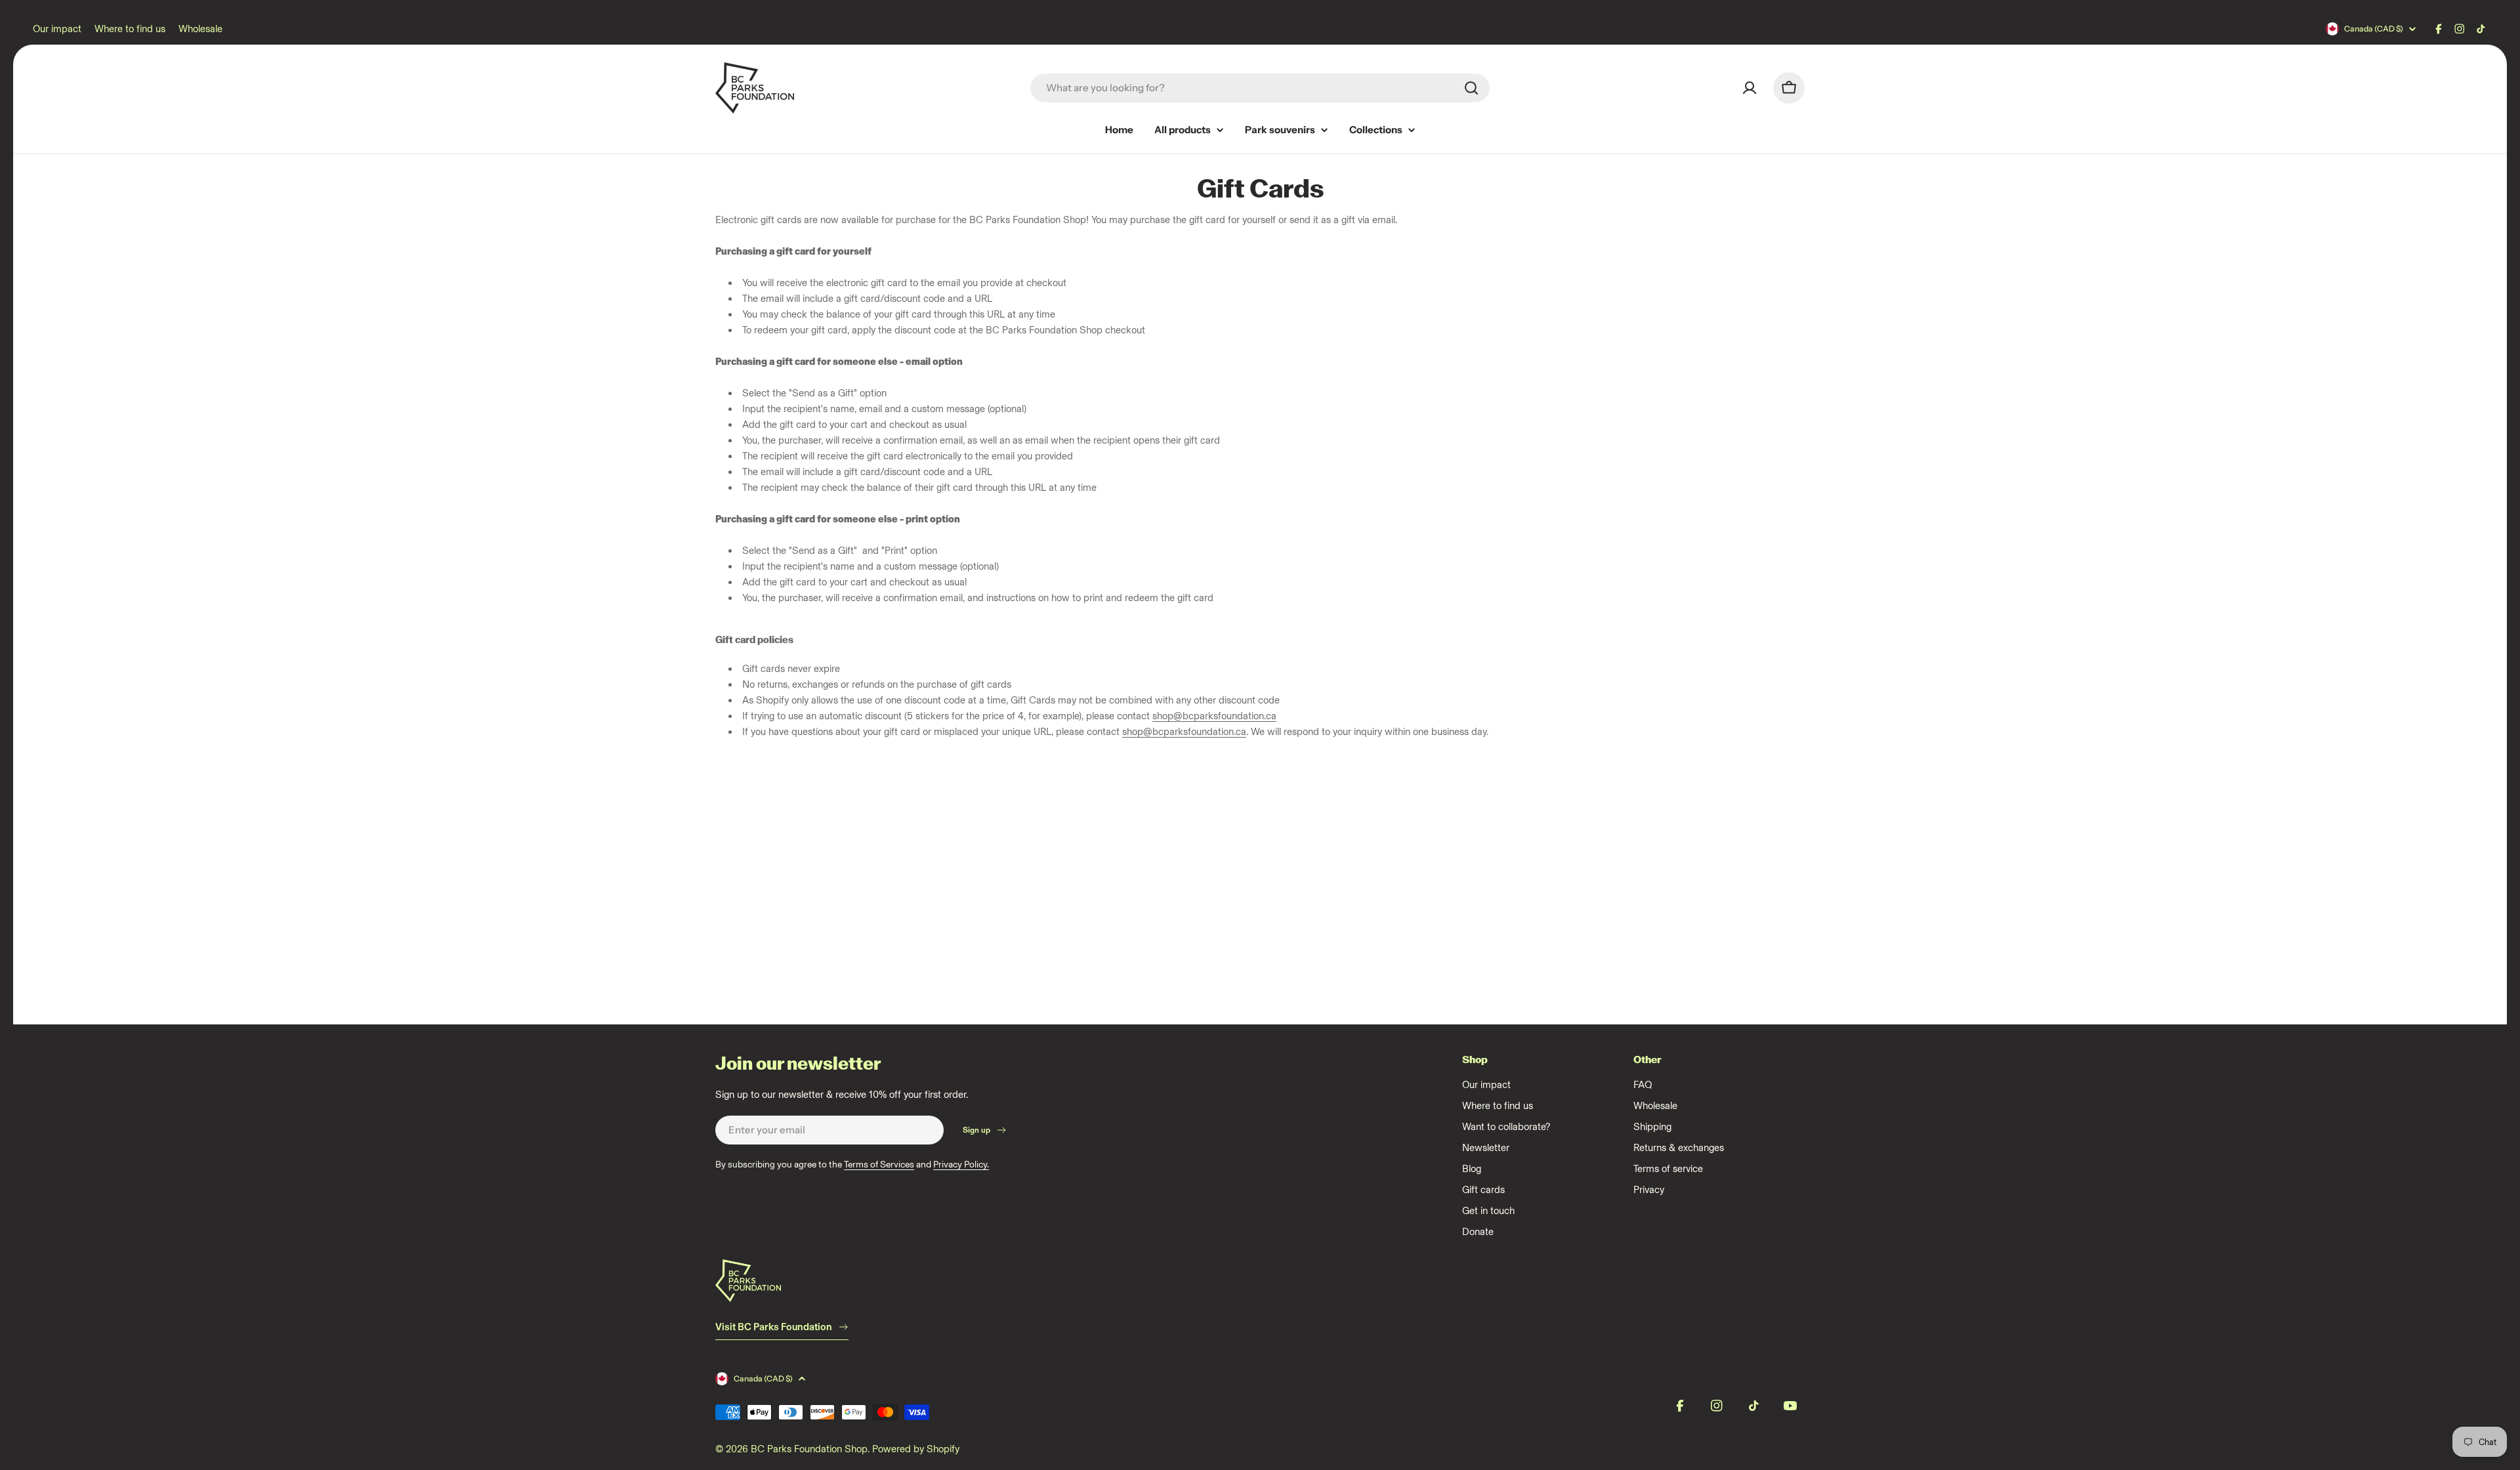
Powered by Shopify (916, 1449)
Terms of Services (879, 1165)
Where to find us (130, 29)
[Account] (1750, 88)
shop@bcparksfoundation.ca (1214, 716)
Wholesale (200, 29)
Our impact (57, 29)
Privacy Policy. (961, 1165)
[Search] (1471, 88)
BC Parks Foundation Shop (809, 1449)
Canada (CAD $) (2374, 29)
